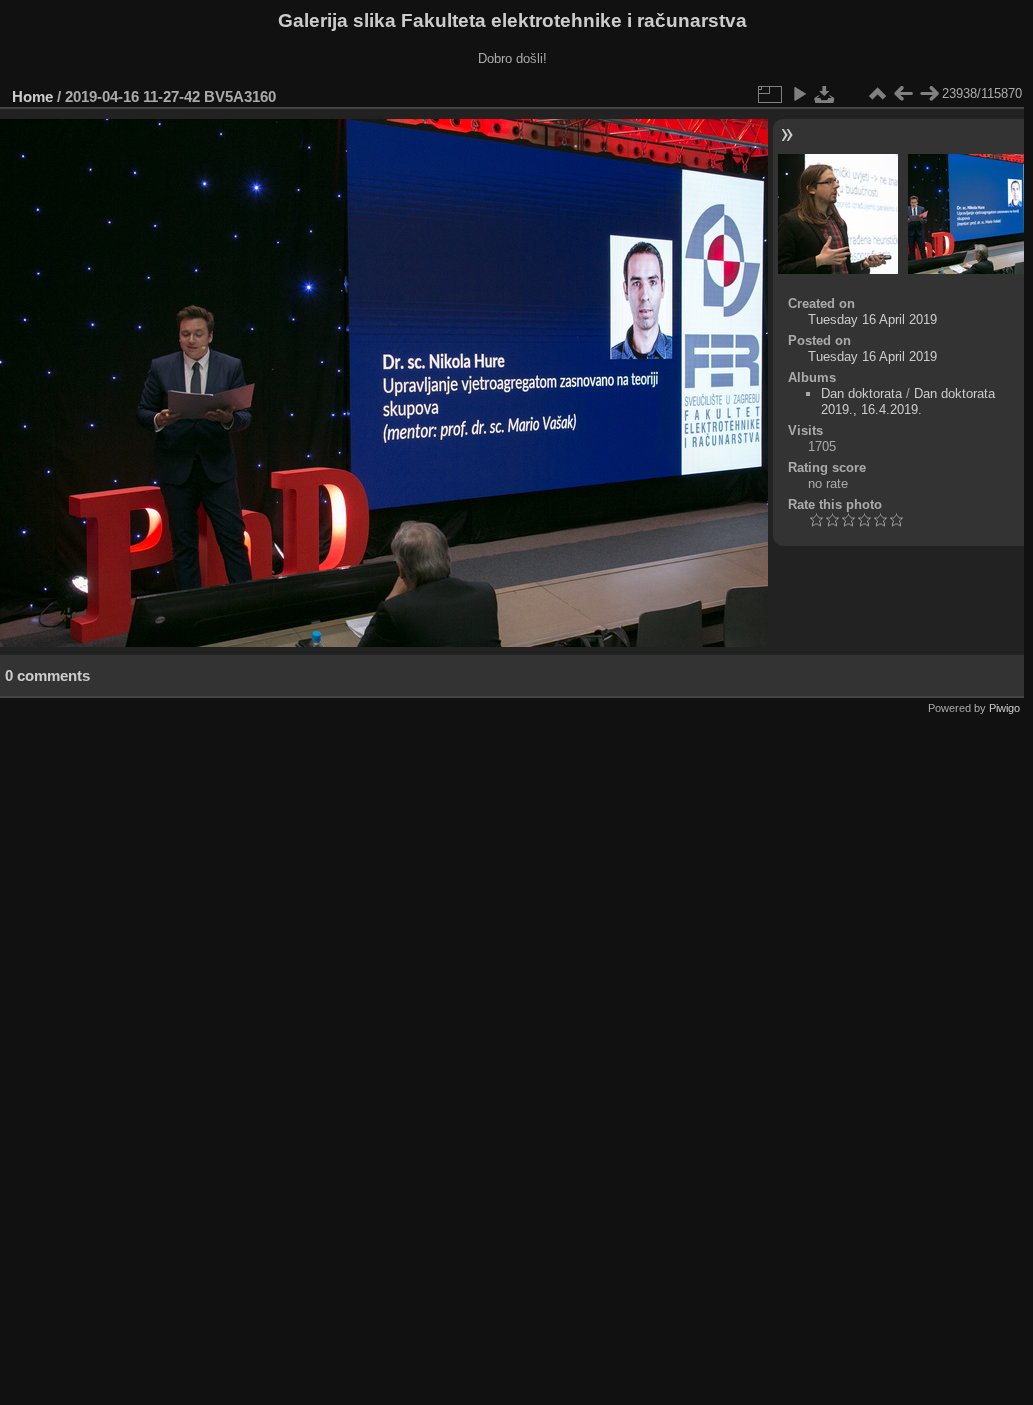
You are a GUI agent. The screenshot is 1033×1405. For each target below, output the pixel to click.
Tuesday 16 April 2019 (872, 319)
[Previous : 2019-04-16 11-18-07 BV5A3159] (903, 94)
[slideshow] (799, 94)
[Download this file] (825, 94)
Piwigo (1004, 708)
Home (32, 96)
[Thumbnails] (877, 94)
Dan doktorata (861, 393)
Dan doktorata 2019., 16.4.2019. (908, 401)
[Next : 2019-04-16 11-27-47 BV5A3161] (929, 94)
